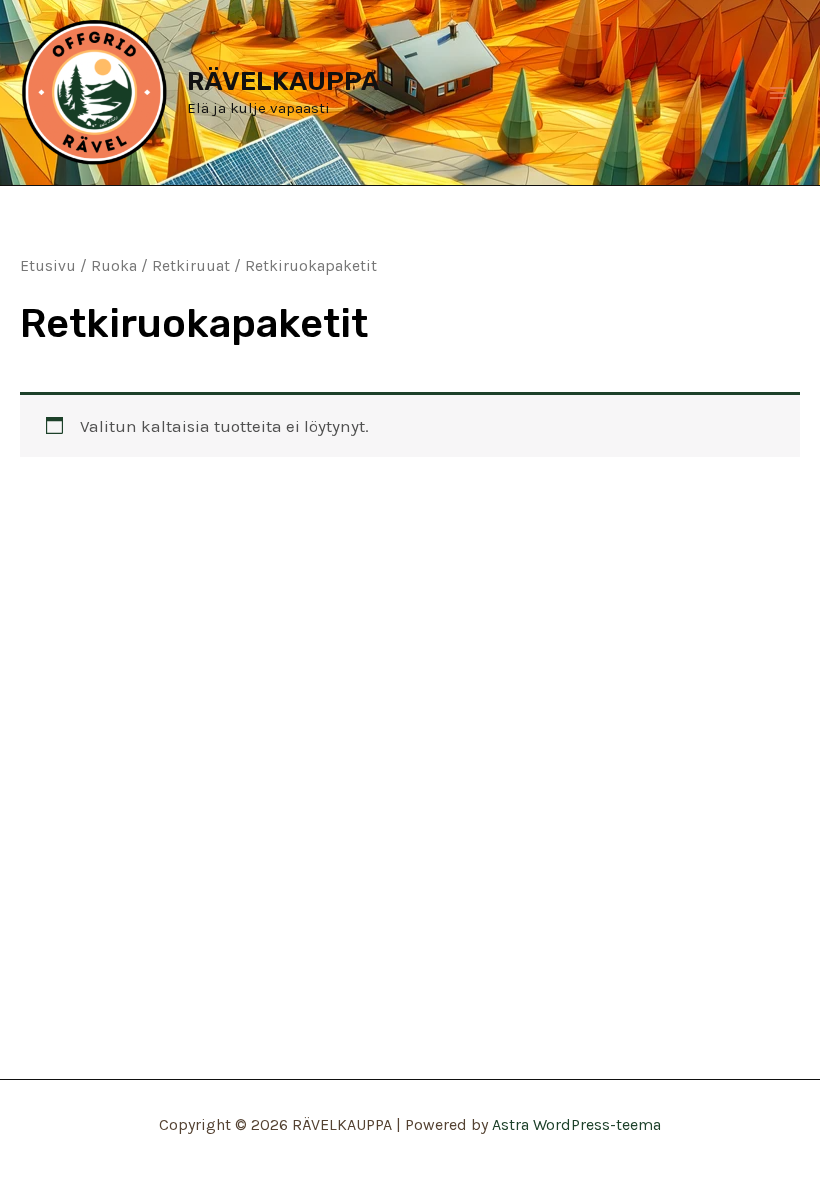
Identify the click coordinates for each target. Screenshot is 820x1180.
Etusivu (48, 266)
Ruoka (114, 266)
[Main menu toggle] (778, 93)
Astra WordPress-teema (576, 1124)
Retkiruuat (191, 266)
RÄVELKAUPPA (283, 81)
